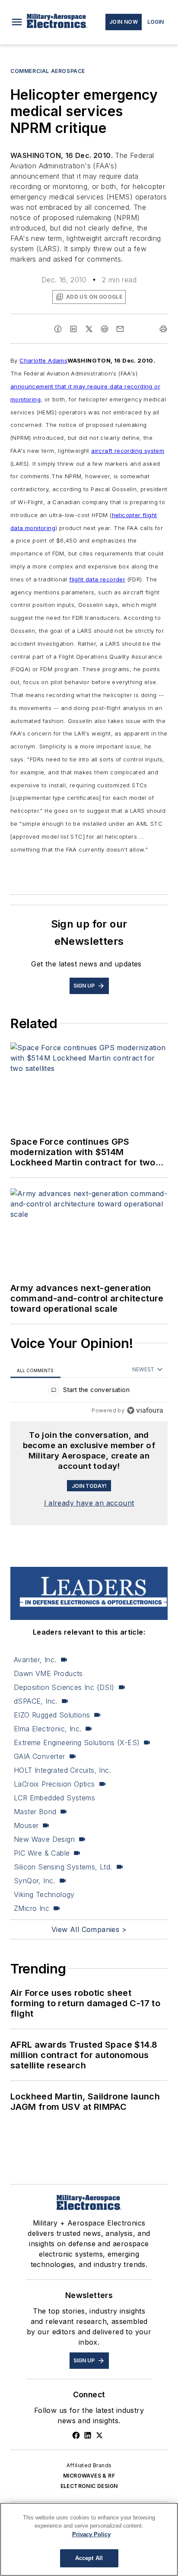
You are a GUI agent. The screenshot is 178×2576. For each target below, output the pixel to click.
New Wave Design (44, 1839)
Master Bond (35, 1812)
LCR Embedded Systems (54, 1798)
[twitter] (89, 329)
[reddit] (105, 329)
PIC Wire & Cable (42, 1853)
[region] (89, 1392)
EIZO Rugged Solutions (52, 1715)
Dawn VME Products (48, 1673)
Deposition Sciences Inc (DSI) (64, 1687)
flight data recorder (97, 579)
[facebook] (58, 329)
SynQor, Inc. (35, 1881)
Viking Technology (44, 1894)
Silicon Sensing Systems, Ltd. (63, 1867)
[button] (17, 22)
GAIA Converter (40, 1756)
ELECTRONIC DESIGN (89, 2486)
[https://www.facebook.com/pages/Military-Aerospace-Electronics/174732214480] (76, 2435)
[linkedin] (73, 329)
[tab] (35, 1370)
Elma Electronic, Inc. (48, 1729)
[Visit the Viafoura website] (145, 1410)
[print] (163, 329)
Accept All (89, 2558)
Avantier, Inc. (35, 1660)
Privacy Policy (91, 2534)
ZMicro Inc (32, 1908)
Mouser (26, 1825)
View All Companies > (89, 1929)
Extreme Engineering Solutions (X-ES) (77, 1743)
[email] (120, 329)
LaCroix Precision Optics (54, 1784)
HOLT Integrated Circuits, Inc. (62, 1770)
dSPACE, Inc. (36, 1701)
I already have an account (89, 1503)
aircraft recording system (128, 451)
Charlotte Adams (43, 360)
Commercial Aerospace (48, 71)
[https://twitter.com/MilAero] (99, 2435)
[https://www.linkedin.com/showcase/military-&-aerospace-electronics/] (88, 2435)
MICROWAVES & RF (89, 2476)
